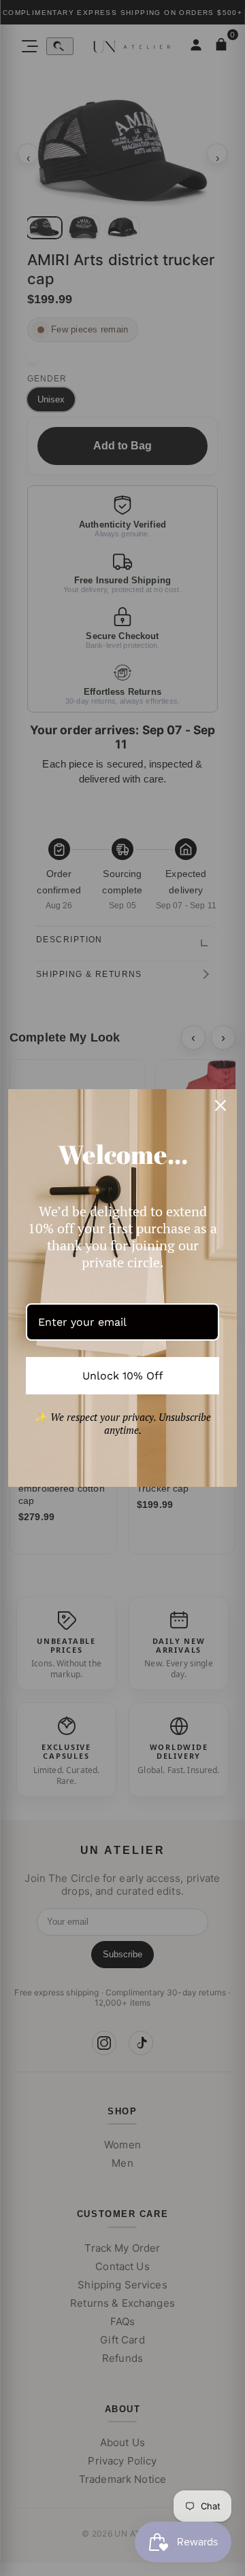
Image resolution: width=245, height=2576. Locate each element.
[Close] (220, 1105)
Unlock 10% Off (123, 1376)
